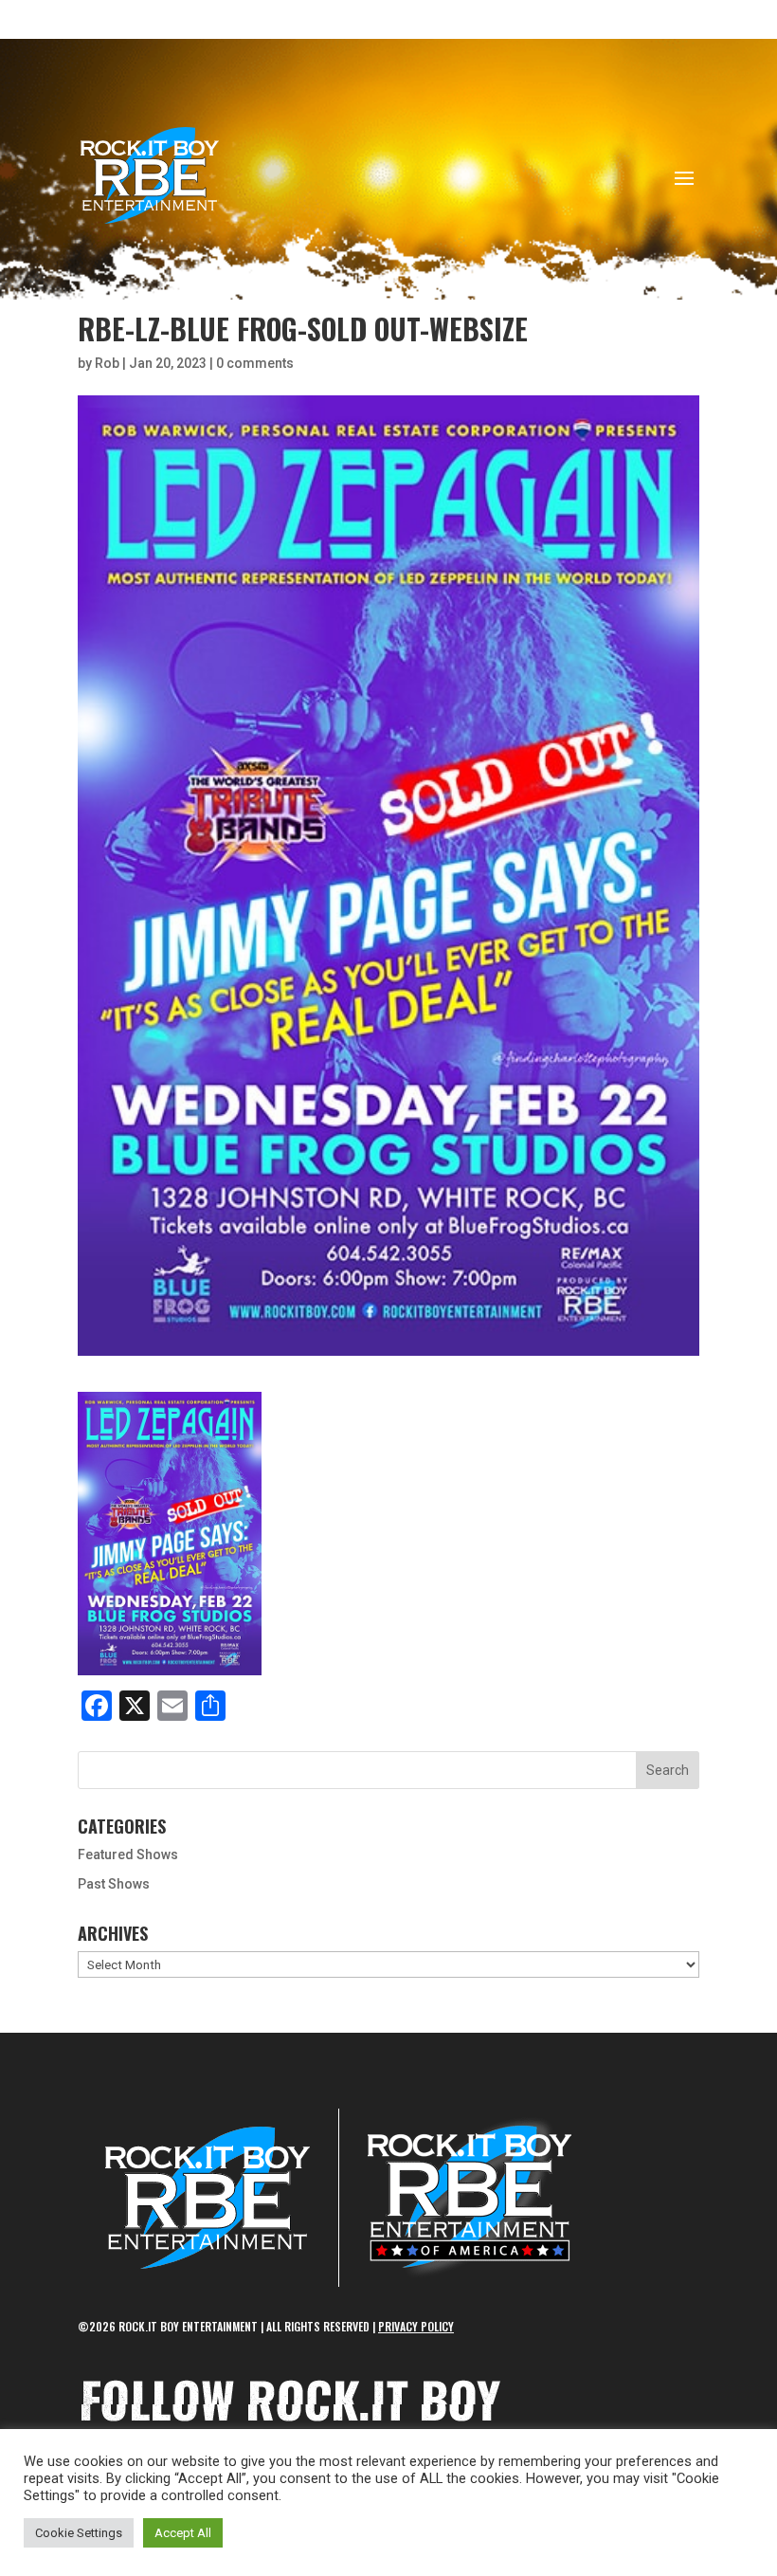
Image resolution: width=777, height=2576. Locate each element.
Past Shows (114, 1884)
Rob (107, 363)
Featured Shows (128, 1854)
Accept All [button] (183, 2533)
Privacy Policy (416, 2326)
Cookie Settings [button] (79, 2533)
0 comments (255, 363)
